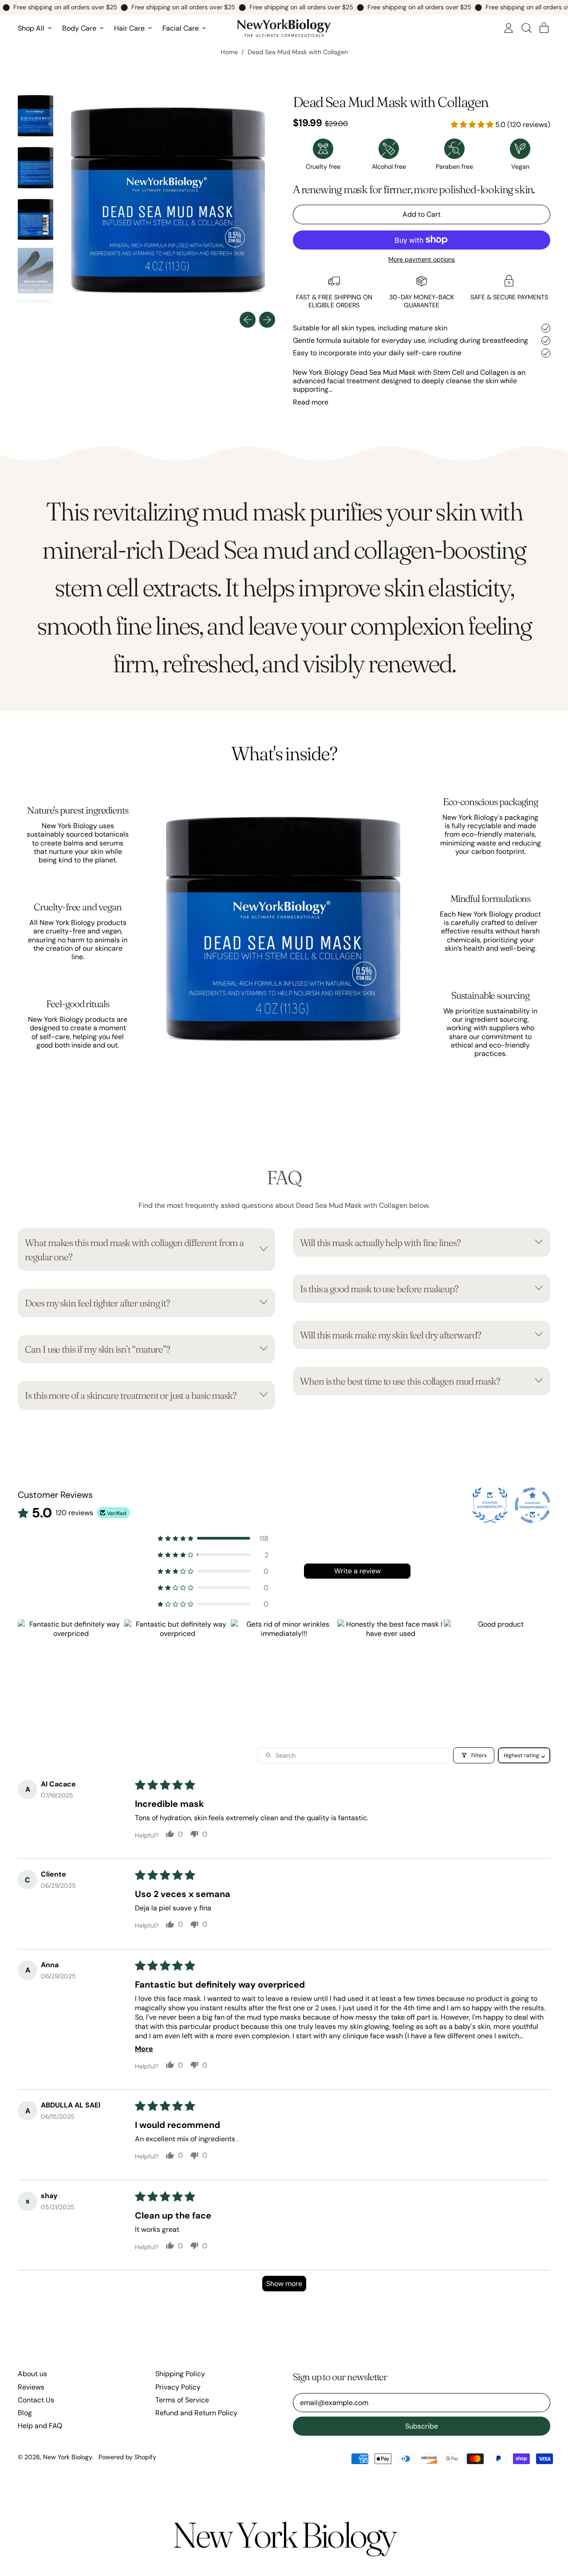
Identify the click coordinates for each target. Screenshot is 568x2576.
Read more (311, 402)
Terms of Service (182, 2400)
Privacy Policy (178, 2387)
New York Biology (67, 2457)
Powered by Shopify (127, 2457)
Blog (25, 2413)
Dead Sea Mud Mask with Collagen (298, 52)
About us (32, 2374)
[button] (526, 28)
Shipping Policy (180, 2374)
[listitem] (71, 1673)
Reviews (31, 2387)
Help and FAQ (40, 2426)
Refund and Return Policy (196, 2413)
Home (229, 52)
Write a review (357, 1571)
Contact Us (36, 2400)
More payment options (422, 260)
